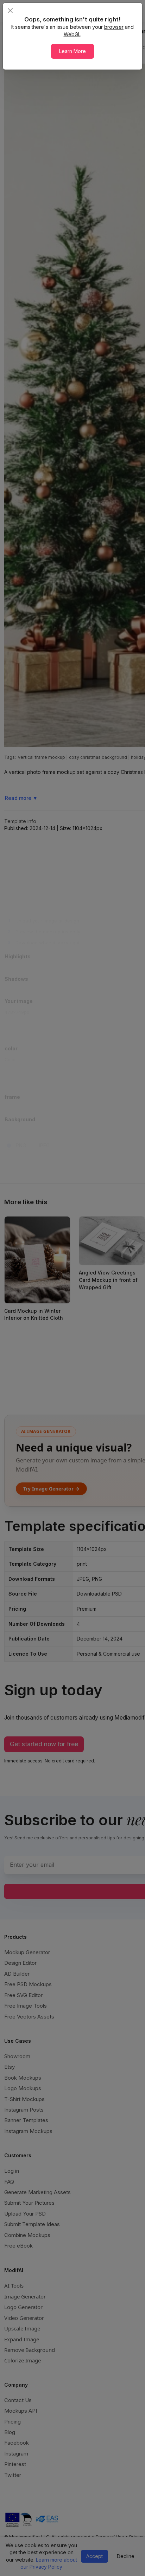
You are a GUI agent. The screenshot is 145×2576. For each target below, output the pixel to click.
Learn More (72, 51)
